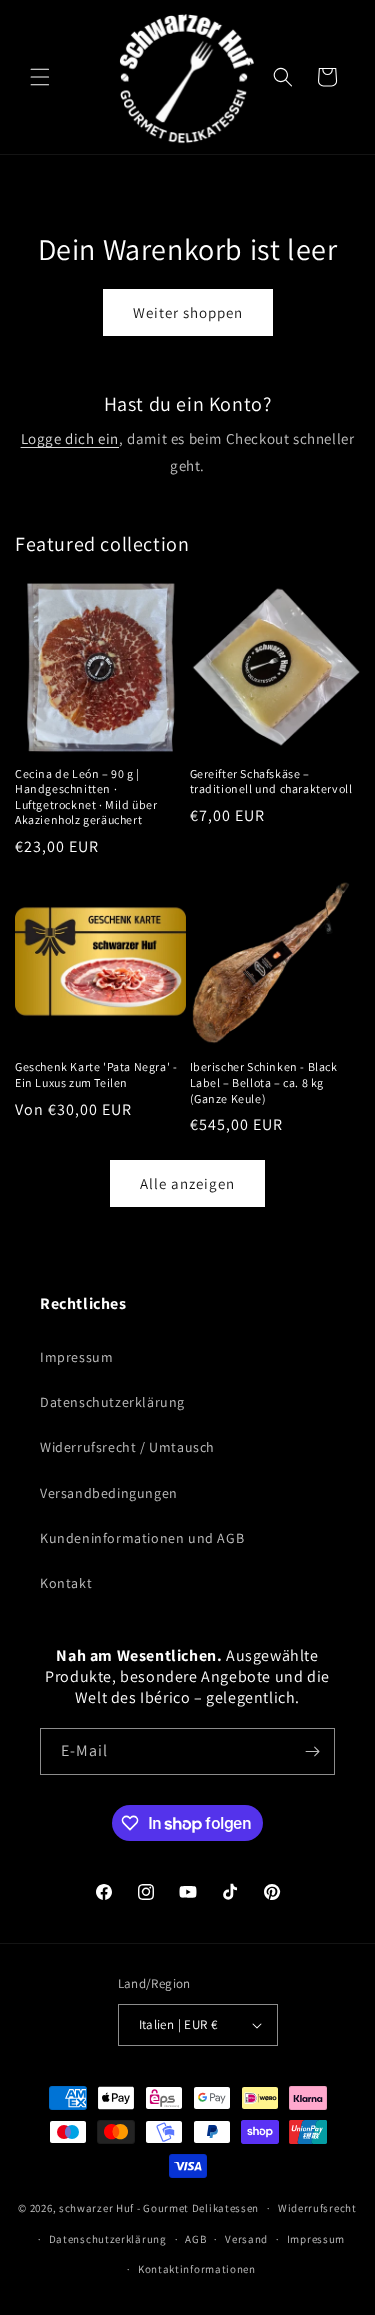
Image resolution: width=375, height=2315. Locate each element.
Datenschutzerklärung (112, 1402)
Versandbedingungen (109, 1493)
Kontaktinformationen (197, 2269)
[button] (40, 77)
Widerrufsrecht (317, 2208)
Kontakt (66, 1583)
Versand (246, 2239)
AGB (195, 2239)
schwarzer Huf (96, 2208)
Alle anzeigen (187, 1183)
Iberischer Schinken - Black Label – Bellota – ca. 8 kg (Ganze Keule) (264, 1082)
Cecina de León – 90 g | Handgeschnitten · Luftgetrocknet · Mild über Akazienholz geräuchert (86, 797)
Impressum (76, 1357)
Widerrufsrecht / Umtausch (127, 1447)
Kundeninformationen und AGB (142, 1538)
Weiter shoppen (188, 312)
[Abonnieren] (312, 1751)
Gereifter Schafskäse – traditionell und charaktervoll (271, 781)
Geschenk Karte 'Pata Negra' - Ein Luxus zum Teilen (96, 1074)
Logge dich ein (70, 438)
